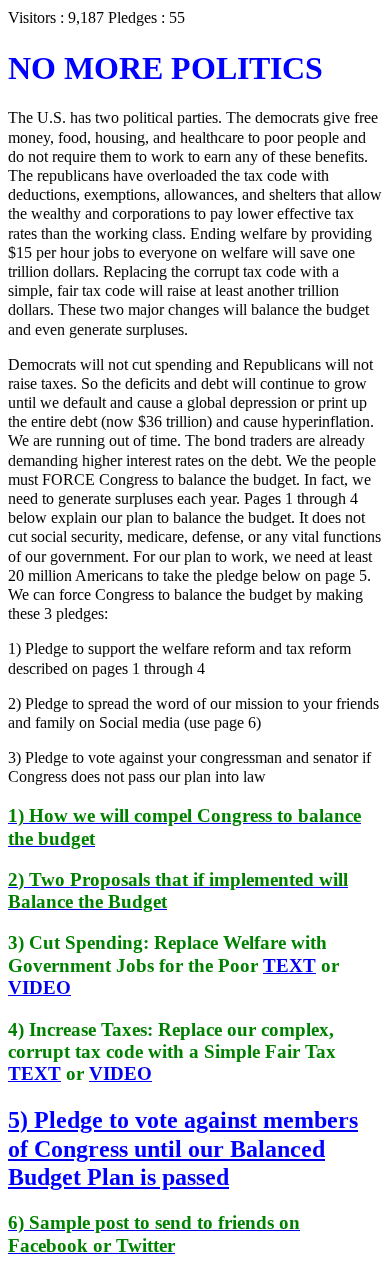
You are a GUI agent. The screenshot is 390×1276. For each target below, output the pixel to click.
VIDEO (39, 987)
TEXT (289, 965)
